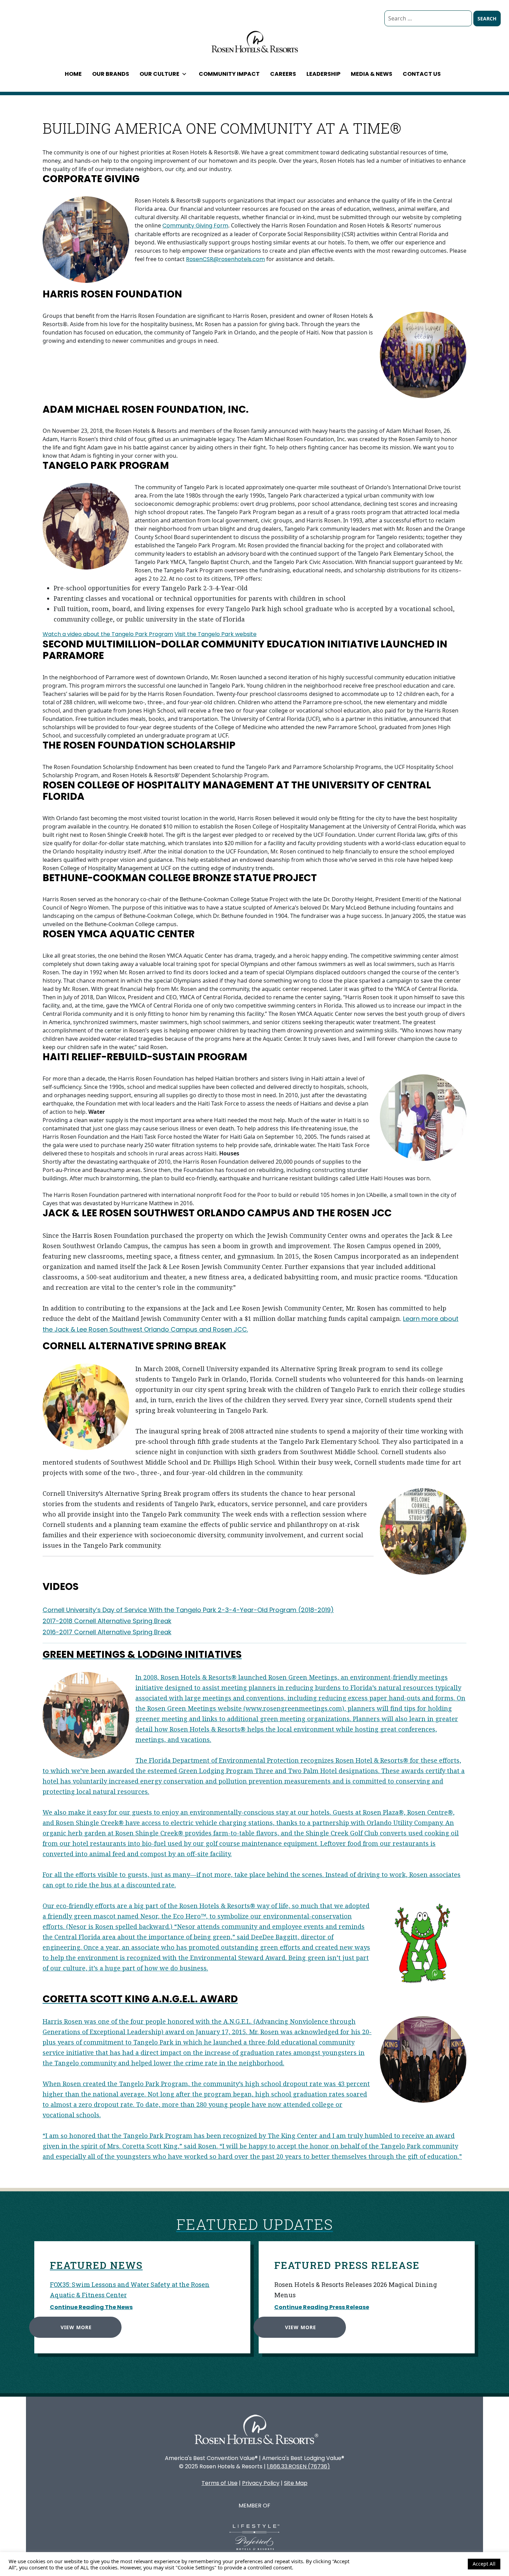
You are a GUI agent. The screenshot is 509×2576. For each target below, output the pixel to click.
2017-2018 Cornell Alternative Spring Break (107, 1621)
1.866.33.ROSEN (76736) (298, 2466)
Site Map (296, 2483)
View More (76, 2327)
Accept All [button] (484, 2564)
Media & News (372, 74)
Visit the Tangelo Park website (216, 634)
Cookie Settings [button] (444, 2564)
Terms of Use (220, 2483)
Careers (283, 74)
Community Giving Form (195, 226)
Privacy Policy (261, 2483)
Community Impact (229, 74)
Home (73, 74)
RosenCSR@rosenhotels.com (225, 259)
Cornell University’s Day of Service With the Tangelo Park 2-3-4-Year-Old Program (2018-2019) (188, 1610)
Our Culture (159, 74)
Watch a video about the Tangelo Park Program (108, 634)
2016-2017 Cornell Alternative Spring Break (107, 1632)
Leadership (323, 74)
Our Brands (111, 74)
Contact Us (422, 74)
